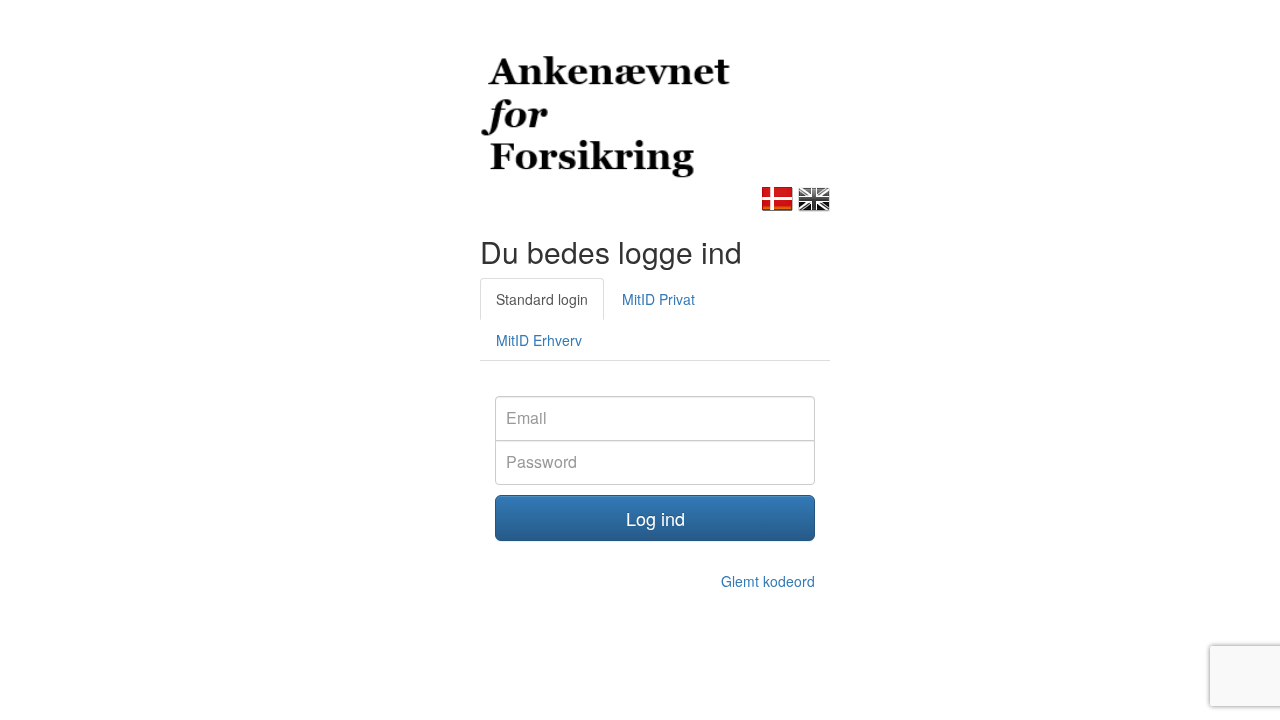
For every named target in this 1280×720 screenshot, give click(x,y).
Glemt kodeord (768, 581)
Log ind (655, 518)
